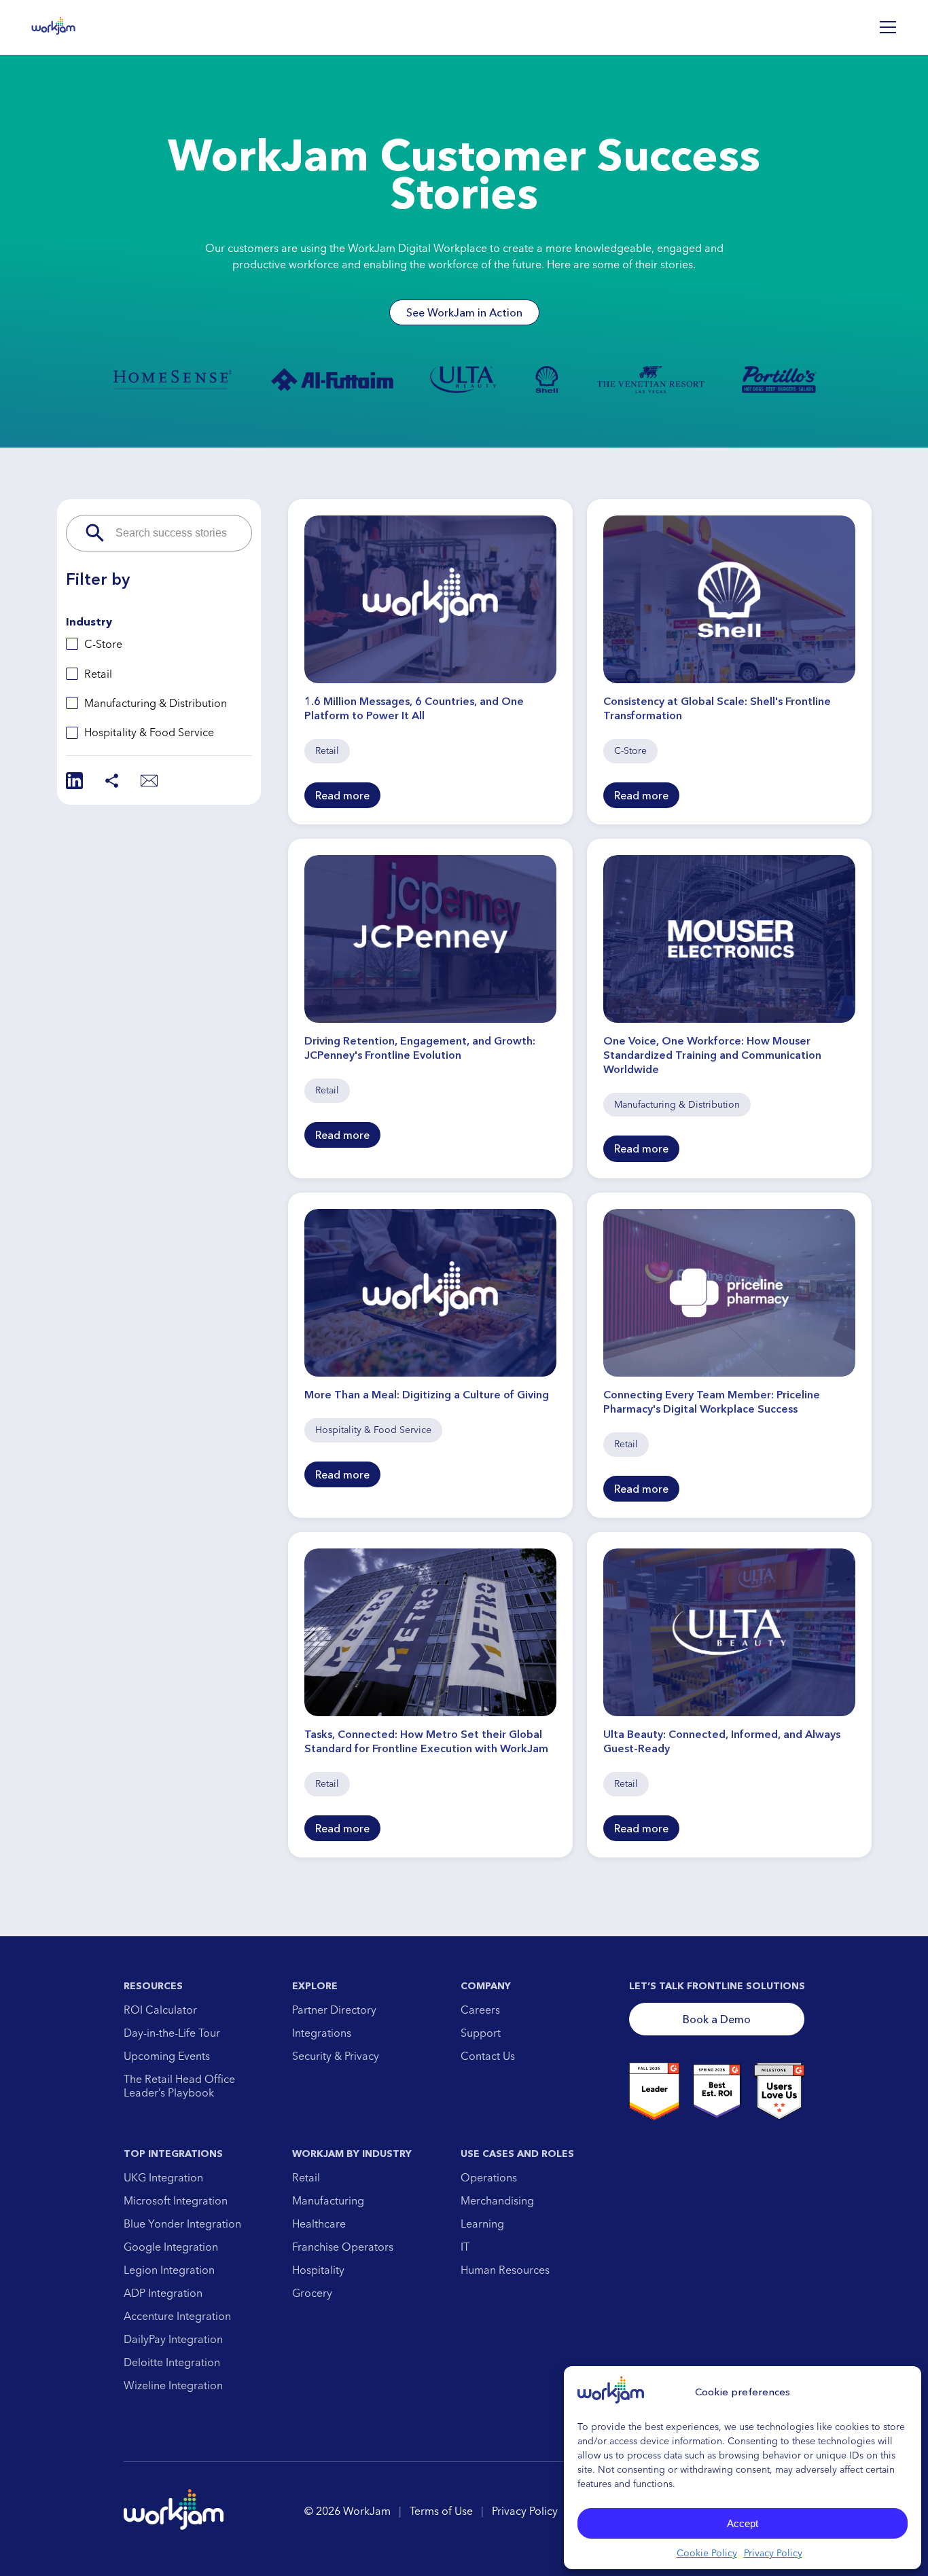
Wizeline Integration (173, 2385)
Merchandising (497, 2200)
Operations (489, 2177)
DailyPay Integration (173, 2339)
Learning (482, 2224)
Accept (743, 2523)
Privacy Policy (773, 2553)
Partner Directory (334, 2010)
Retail (306, 2177)
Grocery (312, 2293)
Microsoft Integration (176, 2200)
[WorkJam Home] (54, 27)
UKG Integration (163, 2177)
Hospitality (318, 2270)
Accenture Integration (177, 2316)
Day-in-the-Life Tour (172, 2033)
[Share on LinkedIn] (74, 781)
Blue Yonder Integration (182, 2224)
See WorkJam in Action (464, 312)
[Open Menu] (888, 27)
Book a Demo (717, 2019)
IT (465, 2247)
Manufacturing (328, 2200)
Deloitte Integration (172, 2362)
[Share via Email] (149, 781)
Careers (480, 2010)
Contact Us (488, 2056)
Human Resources (505, 2270)
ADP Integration (163, 2293)
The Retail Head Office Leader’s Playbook (179, 2086)
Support (481, 2033)
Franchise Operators (343, 2247)
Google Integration (171, 2247)
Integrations (322, 2033)
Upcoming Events (167, 2056)
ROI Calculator (160, 2010)
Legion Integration (169, 2270)
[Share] (112, 781)
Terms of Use (441, 2511)
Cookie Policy (707, 2553)
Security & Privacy (336, 2056)
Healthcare (319, 2224)
